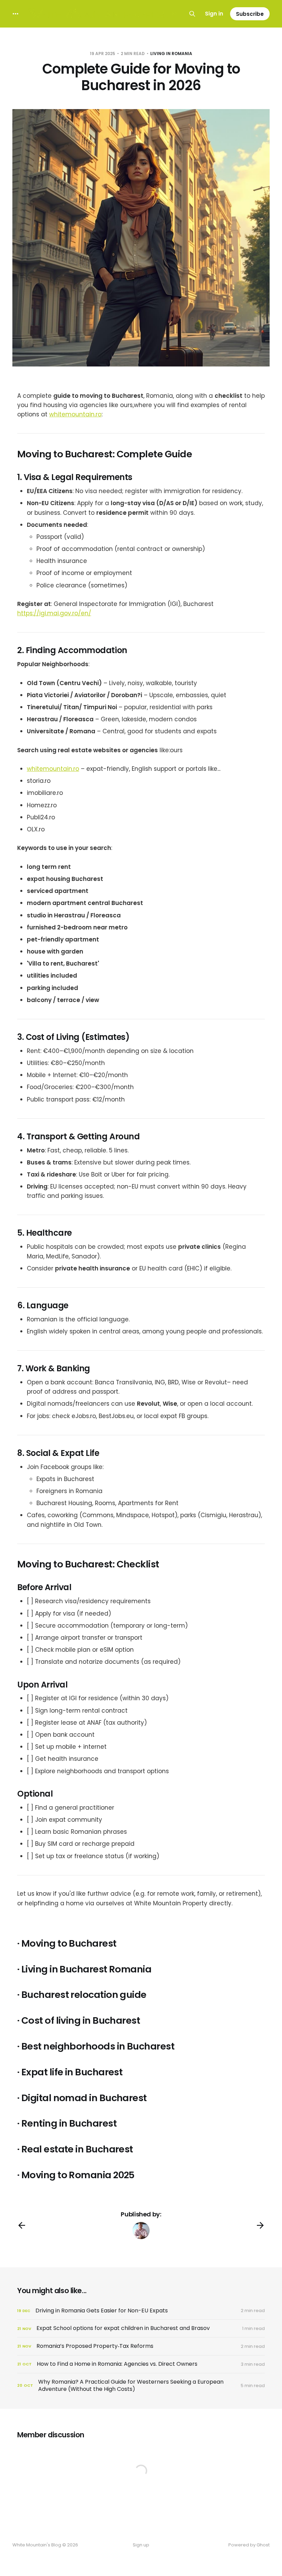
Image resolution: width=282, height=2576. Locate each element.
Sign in (214, 14)
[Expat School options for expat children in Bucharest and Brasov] (141, 2328)
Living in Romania (171, 54)
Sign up (141, 2545)
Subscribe (250, 14)
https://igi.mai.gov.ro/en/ (54, 613)
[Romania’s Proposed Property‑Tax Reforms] (141, 2346)
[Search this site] (192, 14)
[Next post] (260, 2225)
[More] (15, 14)
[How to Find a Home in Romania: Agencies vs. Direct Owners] (141, 2364)
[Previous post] (22, 2225)
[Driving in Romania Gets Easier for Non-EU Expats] (141, 2311)
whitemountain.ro (75, 414)
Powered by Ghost (249, 2545)
